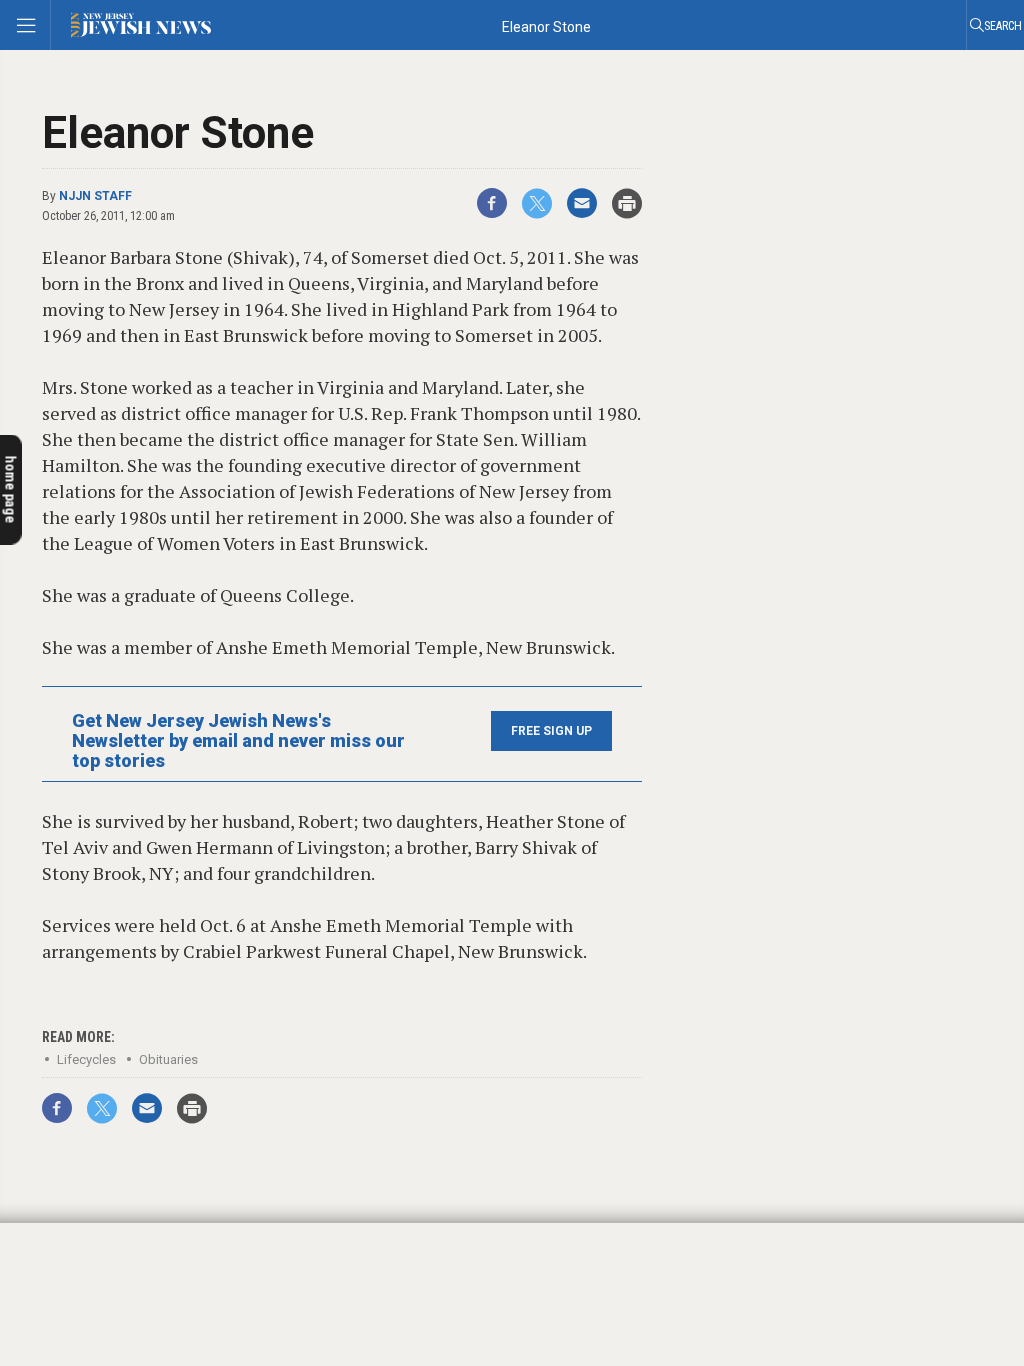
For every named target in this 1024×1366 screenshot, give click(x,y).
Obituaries (168, 1059)
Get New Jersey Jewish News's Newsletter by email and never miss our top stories (238, 741)
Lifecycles (86, 1059)
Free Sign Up (551, 731)
